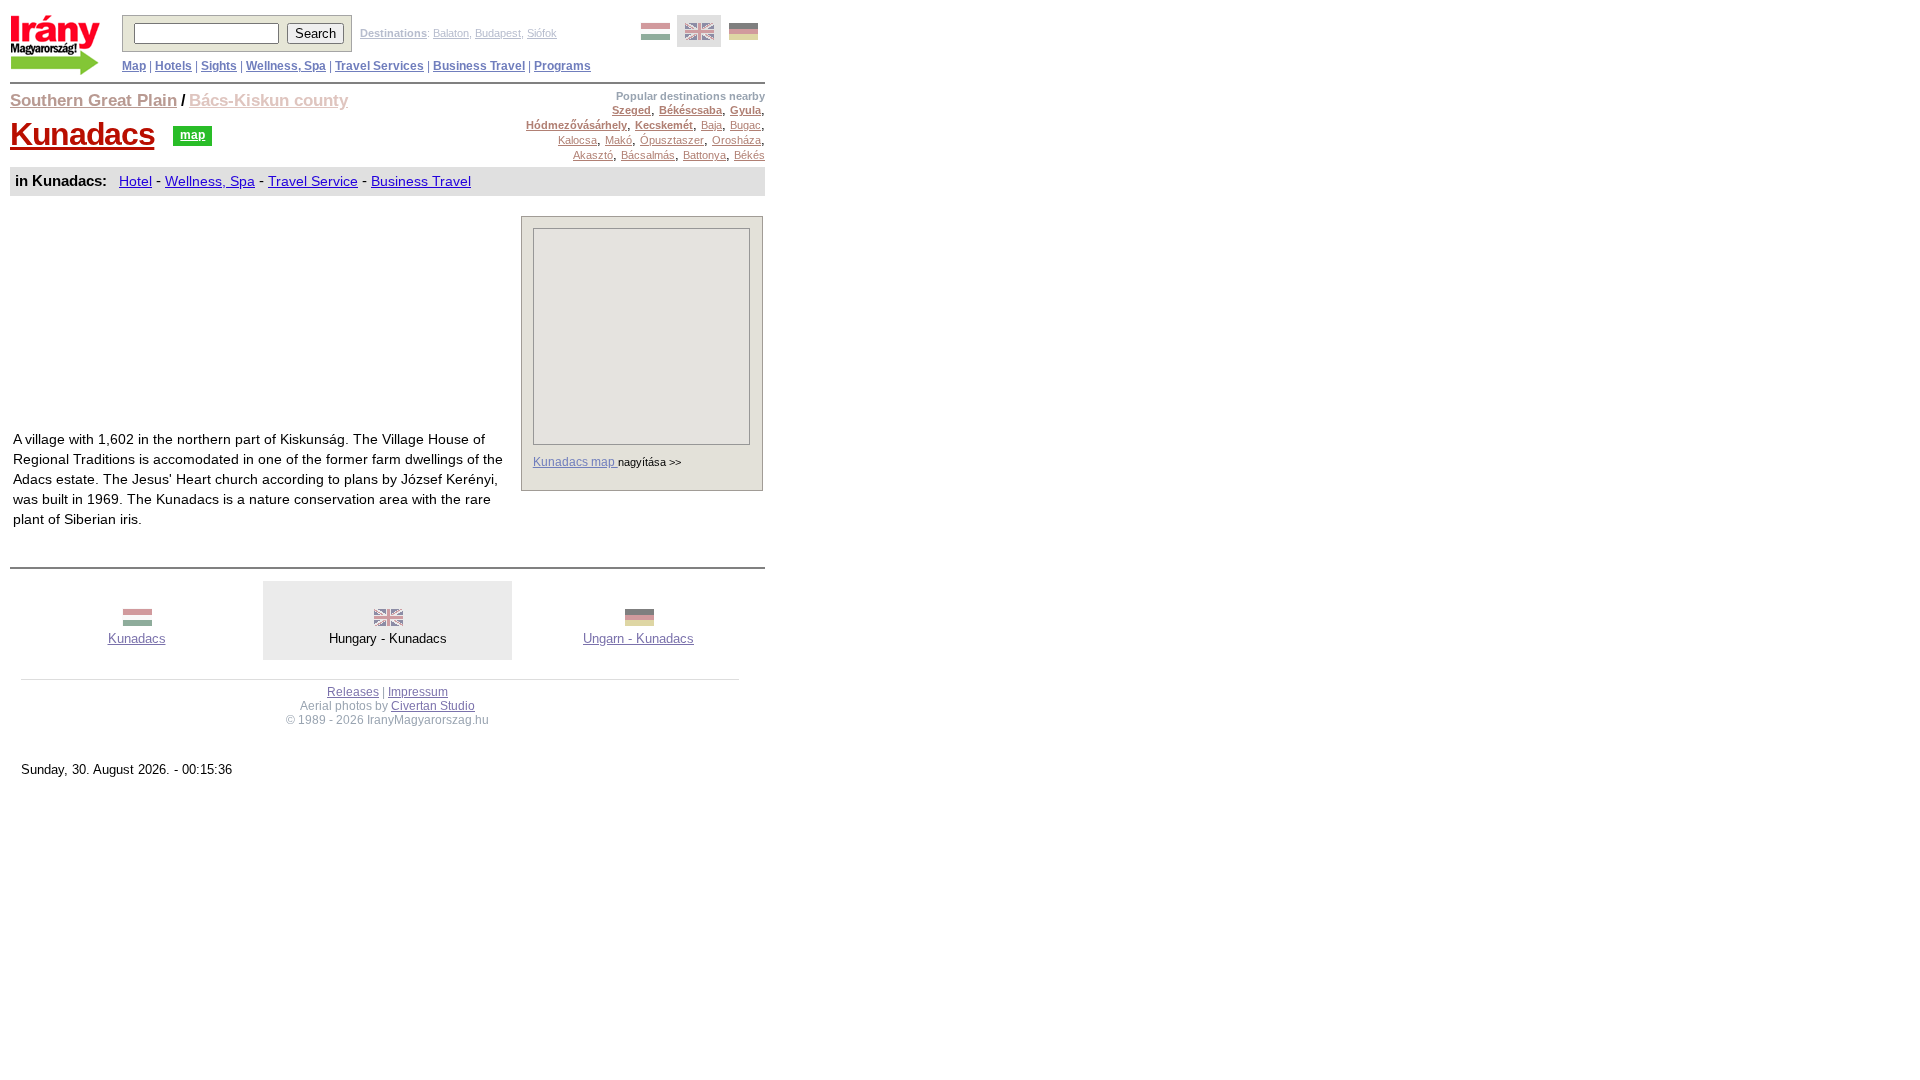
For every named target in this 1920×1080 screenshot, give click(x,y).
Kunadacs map (575, 462)
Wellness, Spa (210, 181)
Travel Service (313, 181)
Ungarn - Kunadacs (638, 638)
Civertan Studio (433, 706)
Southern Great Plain (93, 100)
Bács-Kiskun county (268, 100)
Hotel (135, 181)
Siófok (542, 33)
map (192, 135)
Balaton (451, 33)
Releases (353, 692)
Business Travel (421, 181)
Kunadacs (82, 134)
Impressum (418, 692)
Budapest (498, 33)
